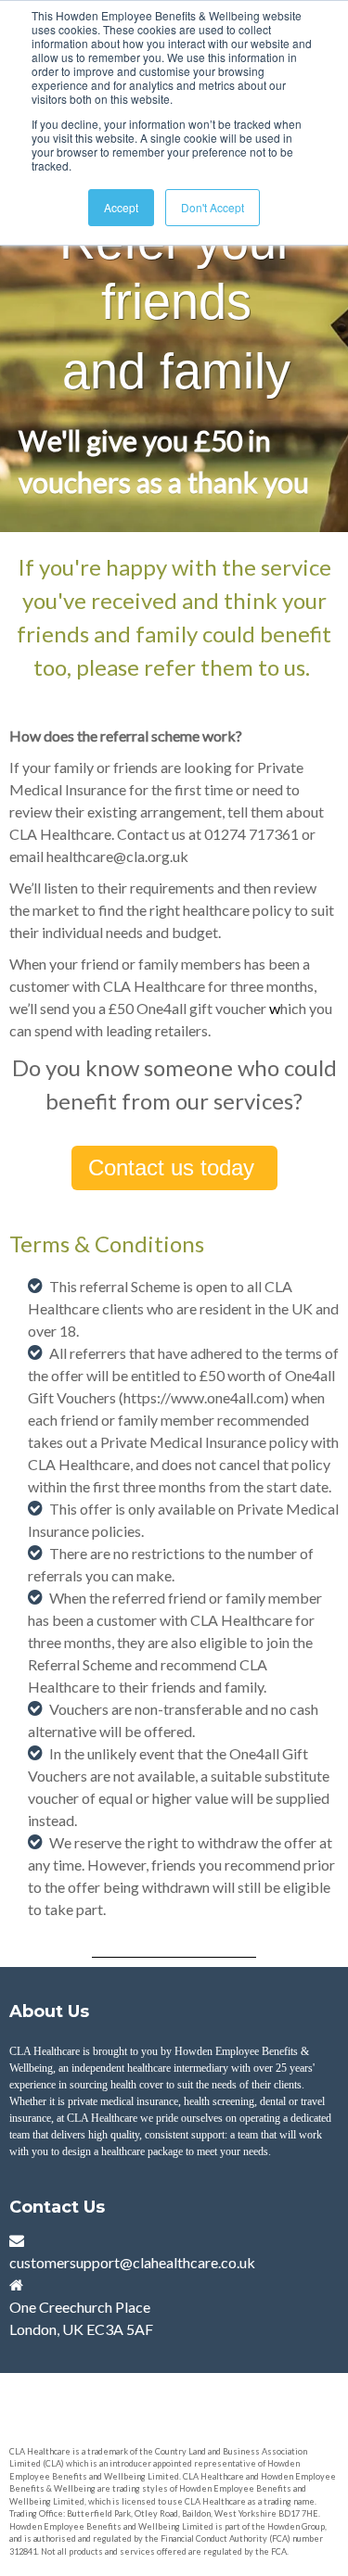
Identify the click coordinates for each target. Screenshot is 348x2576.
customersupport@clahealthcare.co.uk (132, 2262)
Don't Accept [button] (213, 207)
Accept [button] (121, 207)
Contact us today (174, 1167)
